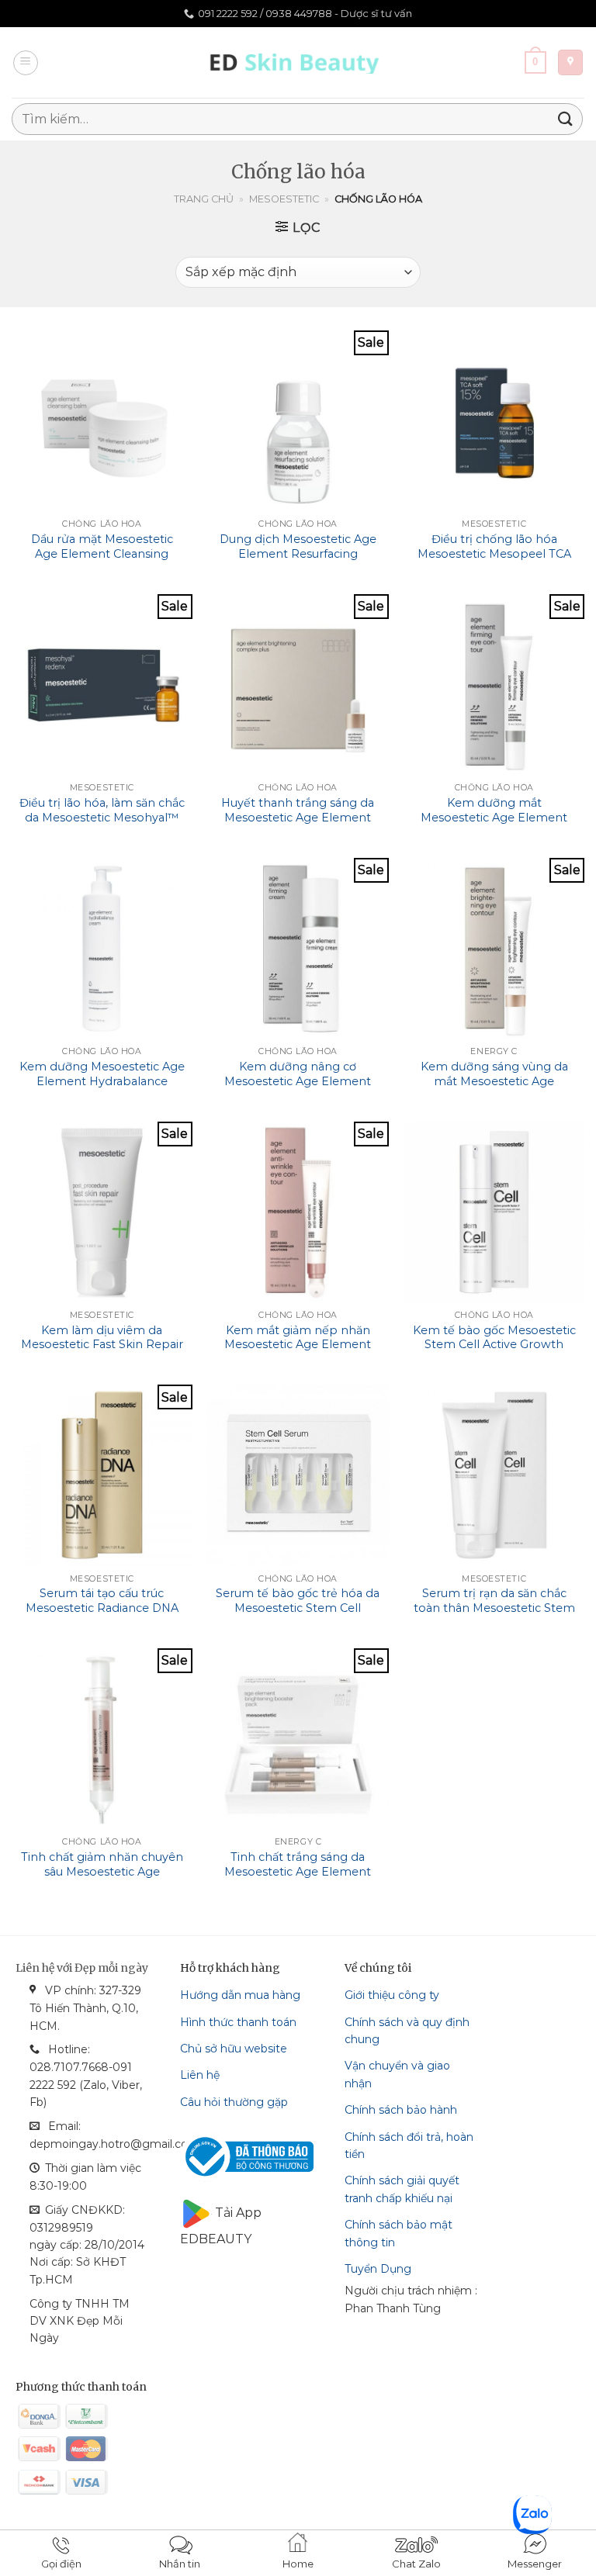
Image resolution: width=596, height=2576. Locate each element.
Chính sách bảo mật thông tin (398, 2233)
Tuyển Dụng (378, 2269)
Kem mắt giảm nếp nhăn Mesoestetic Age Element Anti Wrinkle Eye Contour (298, 1345)
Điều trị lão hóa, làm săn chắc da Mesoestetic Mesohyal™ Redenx (102, 817)
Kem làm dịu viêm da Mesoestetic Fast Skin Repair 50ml (102, 1345)
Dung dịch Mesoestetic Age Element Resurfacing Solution (298, 553)
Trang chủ (204, 199)
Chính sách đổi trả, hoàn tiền (409, 2146)
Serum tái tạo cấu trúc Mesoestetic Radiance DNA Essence (102, 1608)
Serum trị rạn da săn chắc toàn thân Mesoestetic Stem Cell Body (494, 1608)
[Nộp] (566, 119)
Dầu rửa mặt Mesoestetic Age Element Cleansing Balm (102, 553)
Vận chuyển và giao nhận (397, 2074)
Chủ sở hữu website (234, 2049)
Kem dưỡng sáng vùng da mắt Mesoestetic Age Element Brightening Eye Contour (494, 1088)
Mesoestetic (284, 199)
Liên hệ (200, 2075)
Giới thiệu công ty (392, 1995)
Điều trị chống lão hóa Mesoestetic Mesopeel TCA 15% (494, 553)
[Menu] (26, 63)
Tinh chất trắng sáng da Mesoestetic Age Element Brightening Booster (298, 1871)
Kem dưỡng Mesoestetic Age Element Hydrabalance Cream (102, 1081)
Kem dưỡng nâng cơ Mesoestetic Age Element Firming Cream (298, 1081)
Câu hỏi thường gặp (234, 2102)
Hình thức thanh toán (238, 2022)
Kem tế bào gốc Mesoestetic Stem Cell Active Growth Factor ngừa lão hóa (494, 1345)
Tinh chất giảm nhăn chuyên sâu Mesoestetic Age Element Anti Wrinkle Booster (102, 1879)
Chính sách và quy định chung (407, 2031)
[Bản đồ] (570, 62)
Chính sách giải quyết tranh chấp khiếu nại (402, 2189)
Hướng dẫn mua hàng (240, 1995)
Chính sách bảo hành (401, 2110)
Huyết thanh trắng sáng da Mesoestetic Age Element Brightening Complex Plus (298, 817)
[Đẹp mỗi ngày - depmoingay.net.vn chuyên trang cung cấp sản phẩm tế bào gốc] (298, 62)
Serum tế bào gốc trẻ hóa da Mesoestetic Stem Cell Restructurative (298, 1608)
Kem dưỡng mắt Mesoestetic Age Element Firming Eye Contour (494, 817)
